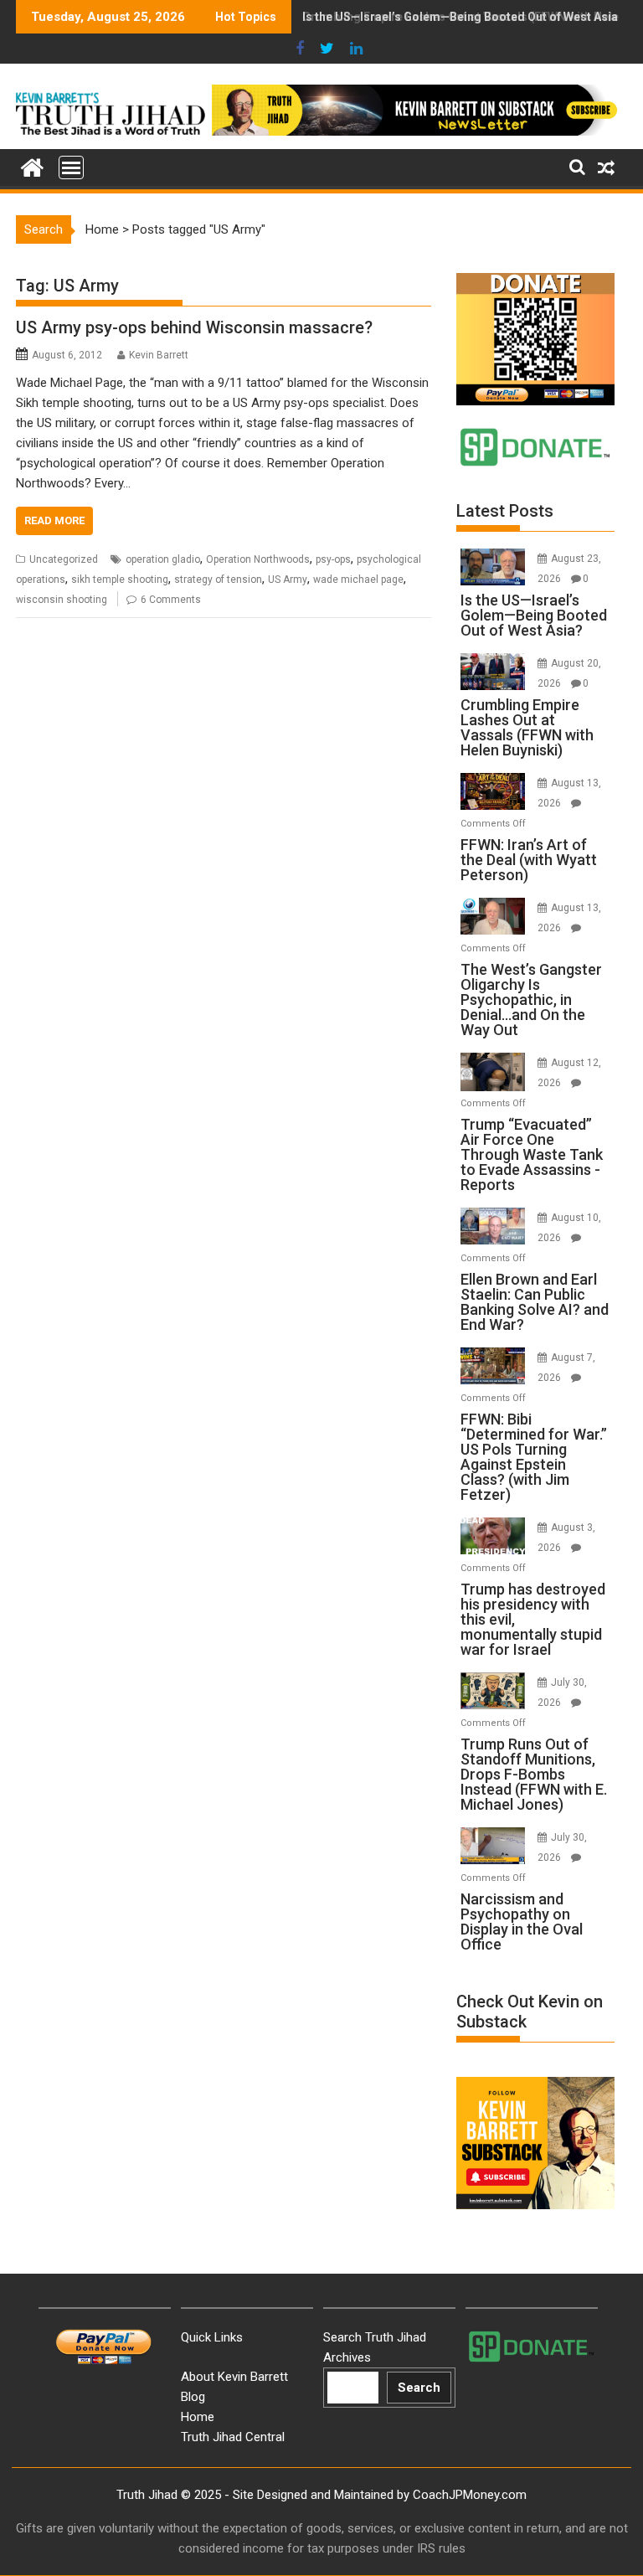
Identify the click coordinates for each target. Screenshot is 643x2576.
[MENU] (71, 167)
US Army (288, 580)
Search (419, 2388)
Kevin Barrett (159, 355)
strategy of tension (218, 580)
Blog (193, 2397)
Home (102, 229)
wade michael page (358, 580)
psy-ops (333, 559)
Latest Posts (505, 511)
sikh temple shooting (120, 580)
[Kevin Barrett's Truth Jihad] (32, 166)
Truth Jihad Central (233, 2437)
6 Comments (171, 600)
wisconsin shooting (62, 600)
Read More (54, 520)
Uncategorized (64, 559)
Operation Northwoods (258, 559)
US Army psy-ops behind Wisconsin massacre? (194, 327)
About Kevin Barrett (234, 2377)
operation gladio (163, 559)
